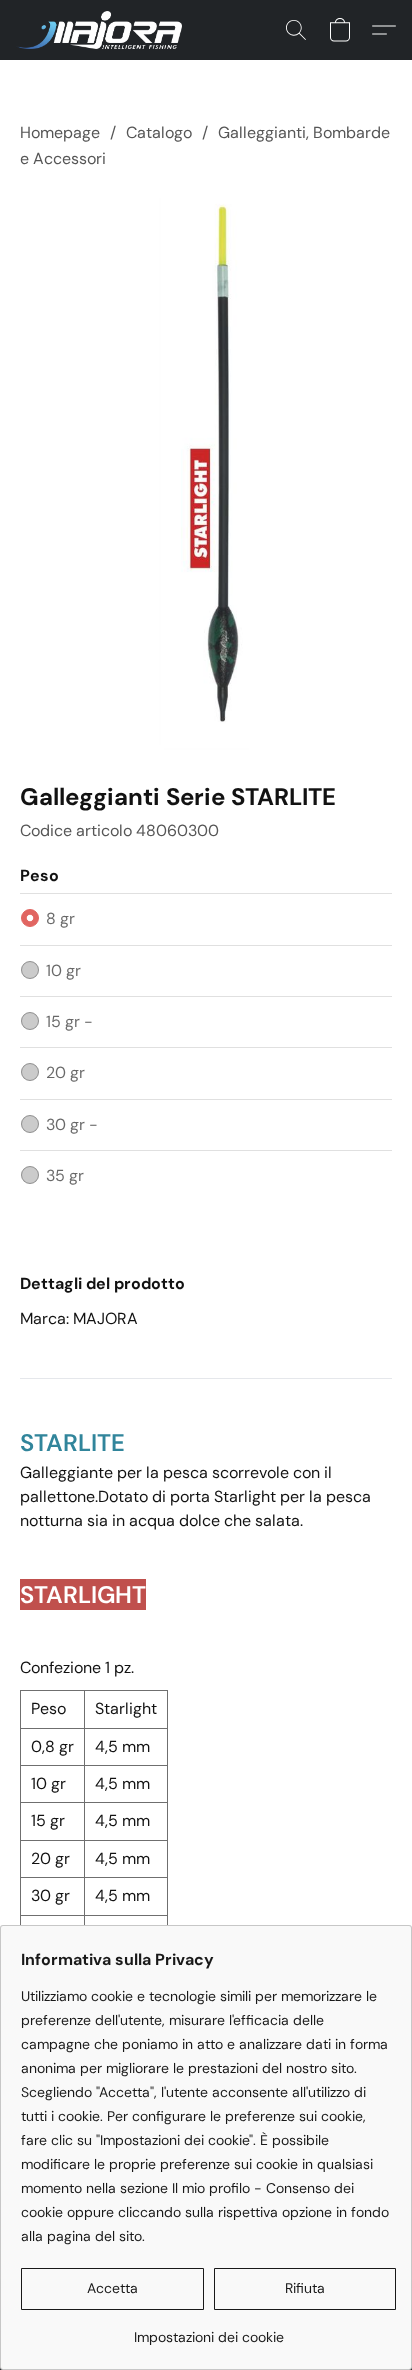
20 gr (65, 1072)
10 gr (63, 970)
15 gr (69, 1021)
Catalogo (159, 132)
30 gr (72, 1124)
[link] (208, 2329)
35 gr (65, 1175)
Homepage (60, 132)
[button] (103, 30)
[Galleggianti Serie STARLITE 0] (206, 472)
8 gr (60, 918)
